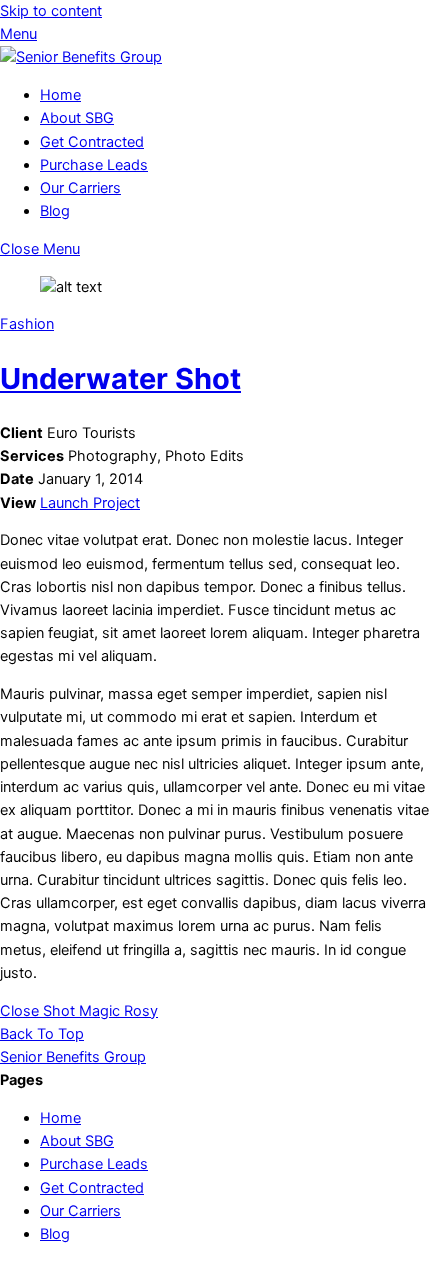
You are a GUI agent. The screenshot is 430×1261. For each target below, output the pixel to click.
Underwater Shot (120, 378)
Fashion (27, 324)
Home (60, 95)
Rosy (139, 1011)
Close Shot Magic (60, 1011)
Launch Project (90, 503)
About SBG (77, 118)
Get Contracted (92, 142)
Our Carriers (80, 188)
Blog (55, 211)
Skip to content (51, 11)
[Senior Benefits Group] (81, 57)
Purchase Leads (94, 165)
